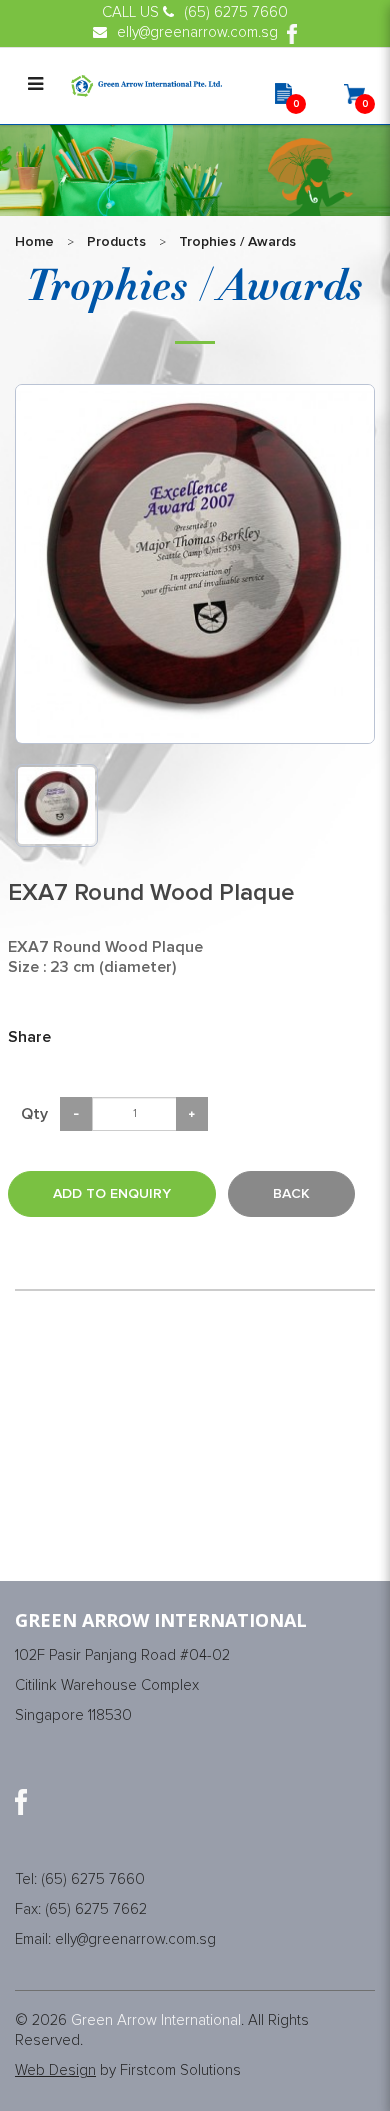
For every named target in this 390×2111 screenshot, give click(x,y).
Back (291, 1194)
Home (34, 242)
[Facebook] (21, 1802)
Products (116, 242)
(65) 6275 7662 (96, 1909)
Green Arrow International (156, 2020)
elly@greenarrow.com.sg (135, 1939)
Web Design (55, 2070)
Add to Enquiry (112, 1194)
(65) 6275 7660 (93, 1879)
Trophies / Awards (237, 242)
